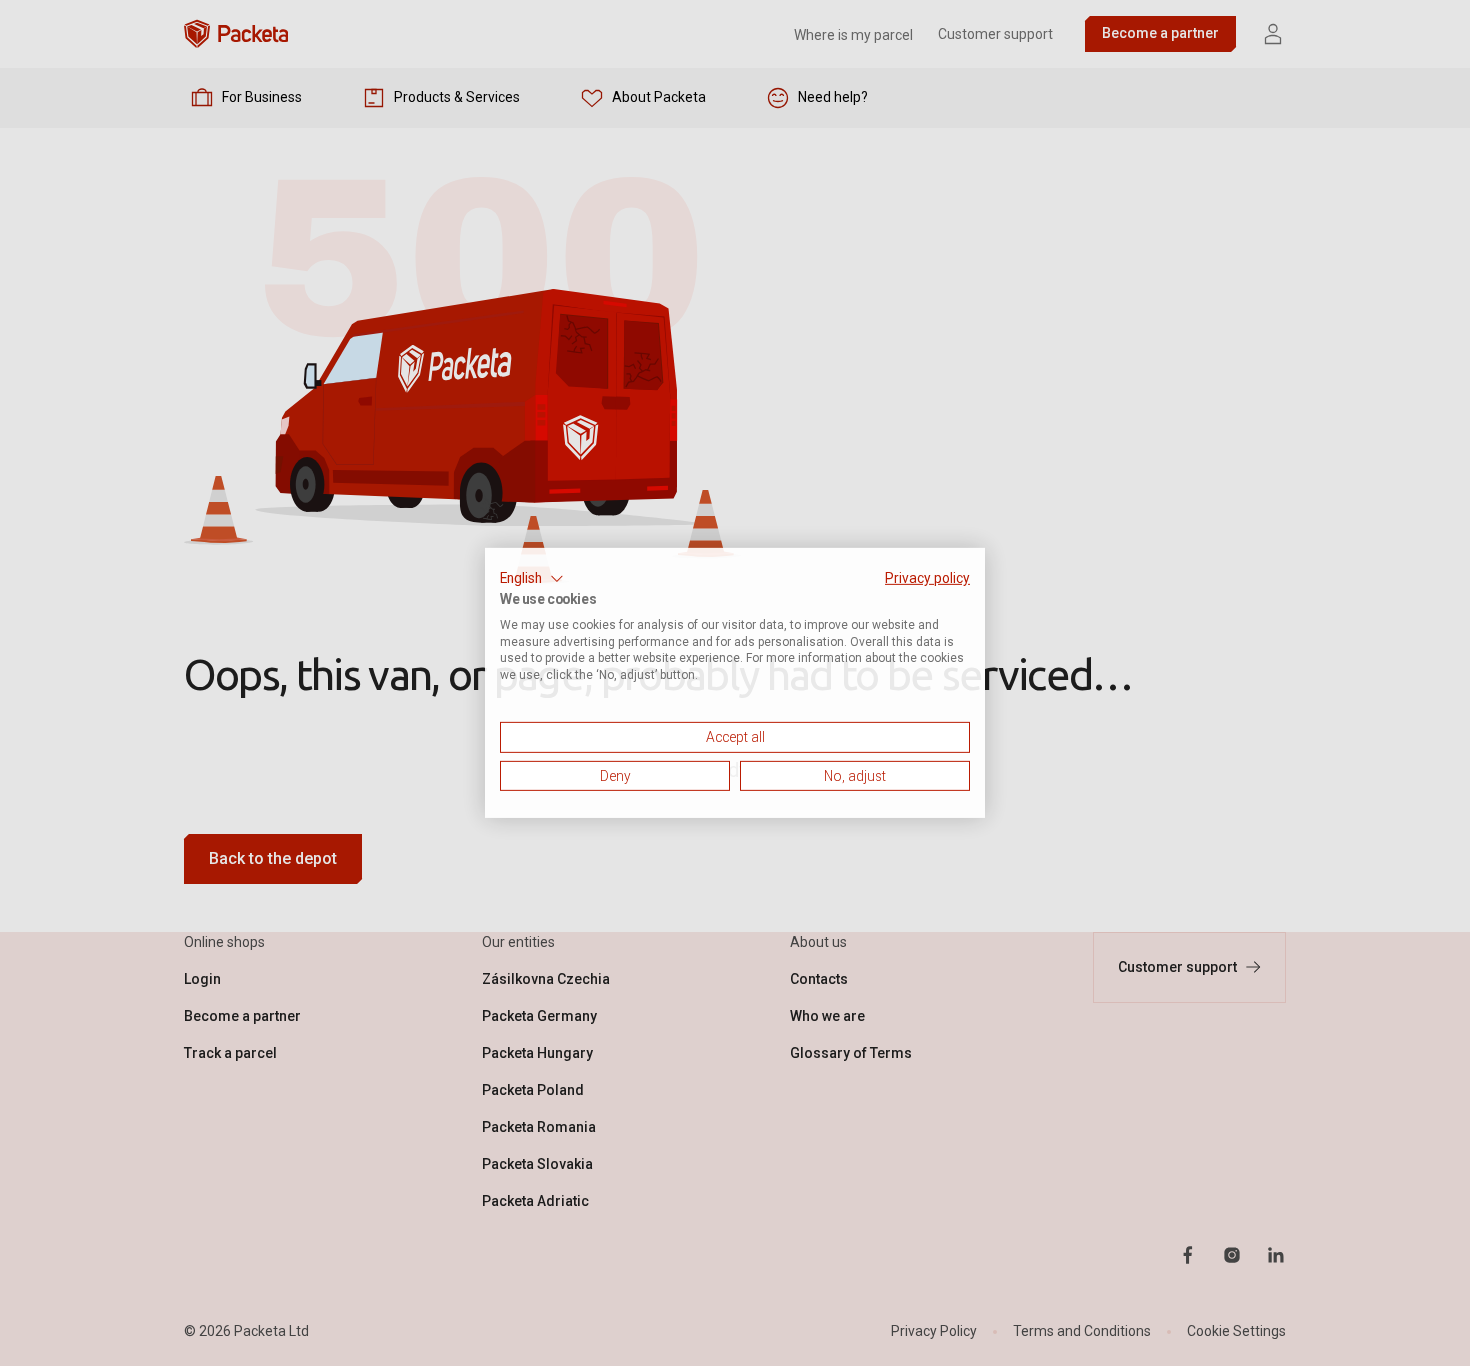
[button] (532, 579)
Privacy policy (927, 578)
